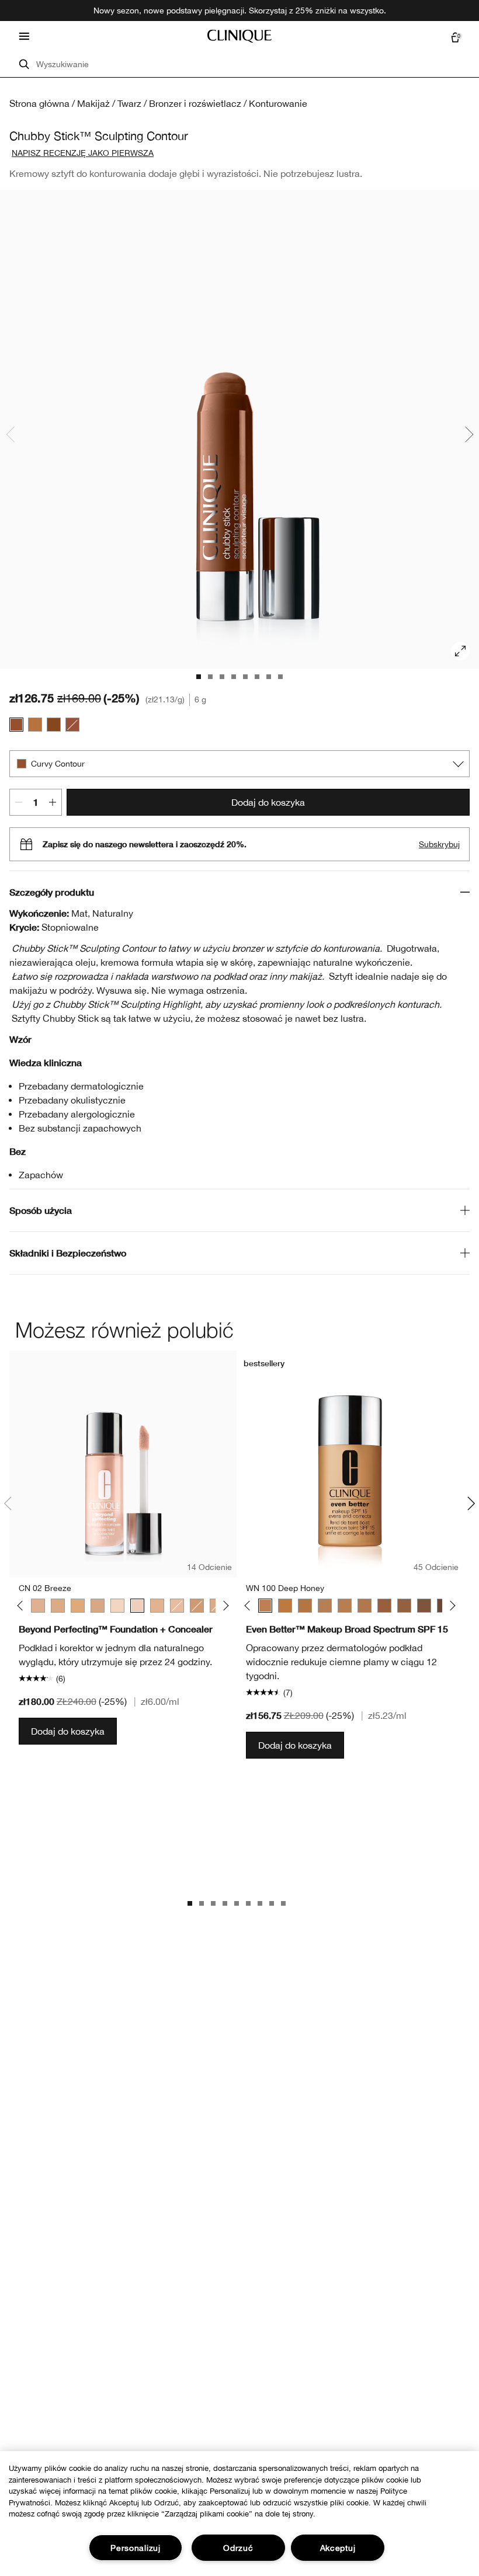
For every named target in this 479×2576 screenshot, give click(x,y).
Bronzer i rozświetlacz (195, 103)
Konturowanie (278, 103)
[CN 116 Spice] (345, 1606)
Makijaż (93, 103)
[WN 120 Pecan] (365, 1606)
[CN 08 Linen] (117, 1606)
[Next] (223, 1605)
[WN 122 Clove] (384, 1606)
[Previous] (22, 1605)
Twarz (129, 103)
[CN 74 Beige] (197, 1606)
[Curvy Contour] (16, 725)
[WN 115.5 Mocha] (325, 1606)
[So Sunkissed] (35, 725)
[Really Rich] (54, 725)
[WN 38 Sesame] (157, 1606)
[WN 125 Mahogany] (424, 1606)
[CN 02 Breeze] (137, 1606)
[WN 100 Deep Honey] (265, 1606)
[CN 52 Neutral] (58, 1606)
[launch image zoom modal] (460, 651)
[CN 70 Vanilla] (98, 1606)
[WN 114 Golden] (305, 1606)
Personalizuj (136, 2548)
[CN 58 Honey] (78, 1606)
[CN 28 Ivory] (177, 1606)
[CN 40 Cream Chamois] (38, 1606)
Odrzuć (238, 2548)
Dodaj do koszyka (268, 802)
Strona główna (39, 103)
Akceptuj (338, 2548)
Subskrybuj (439, 844)
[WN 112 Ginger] (285, 1606)
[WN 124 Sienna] (404, 1606)
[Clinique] (239, 36)
